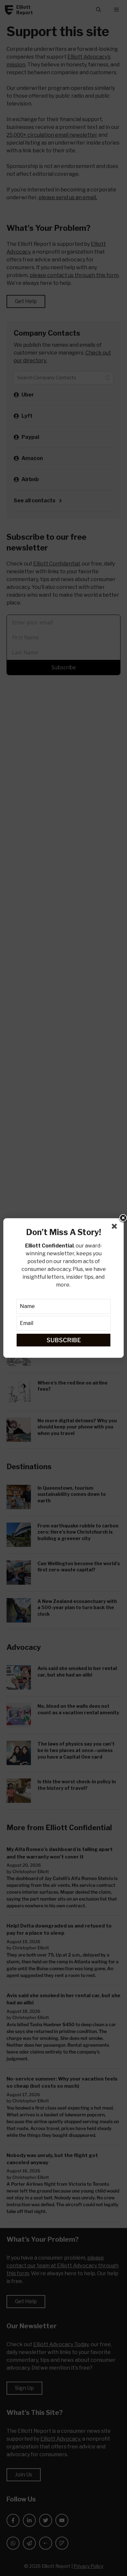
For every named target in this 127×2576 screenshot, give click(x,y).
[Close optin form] (116, 1228)
